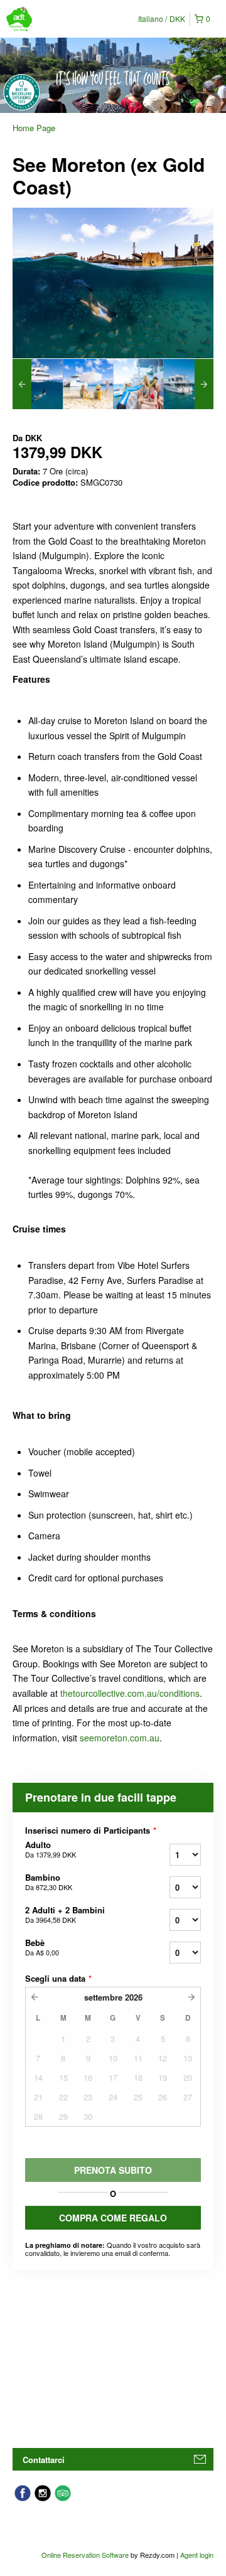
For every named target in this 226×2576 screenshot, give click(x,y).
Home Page (34, 128)
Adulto (51, 1849)
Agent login (197, 2555)
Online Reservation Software (85, 2555)
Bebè (42, 1947)
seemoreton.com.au (120, 1738)
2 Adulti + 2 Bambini (65, 1915)
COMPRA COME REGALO (113, 2218)
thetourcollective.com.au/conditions (130, 1693)
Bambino (49, 1882)
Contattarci (44, 2460)
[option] (38, 384)
